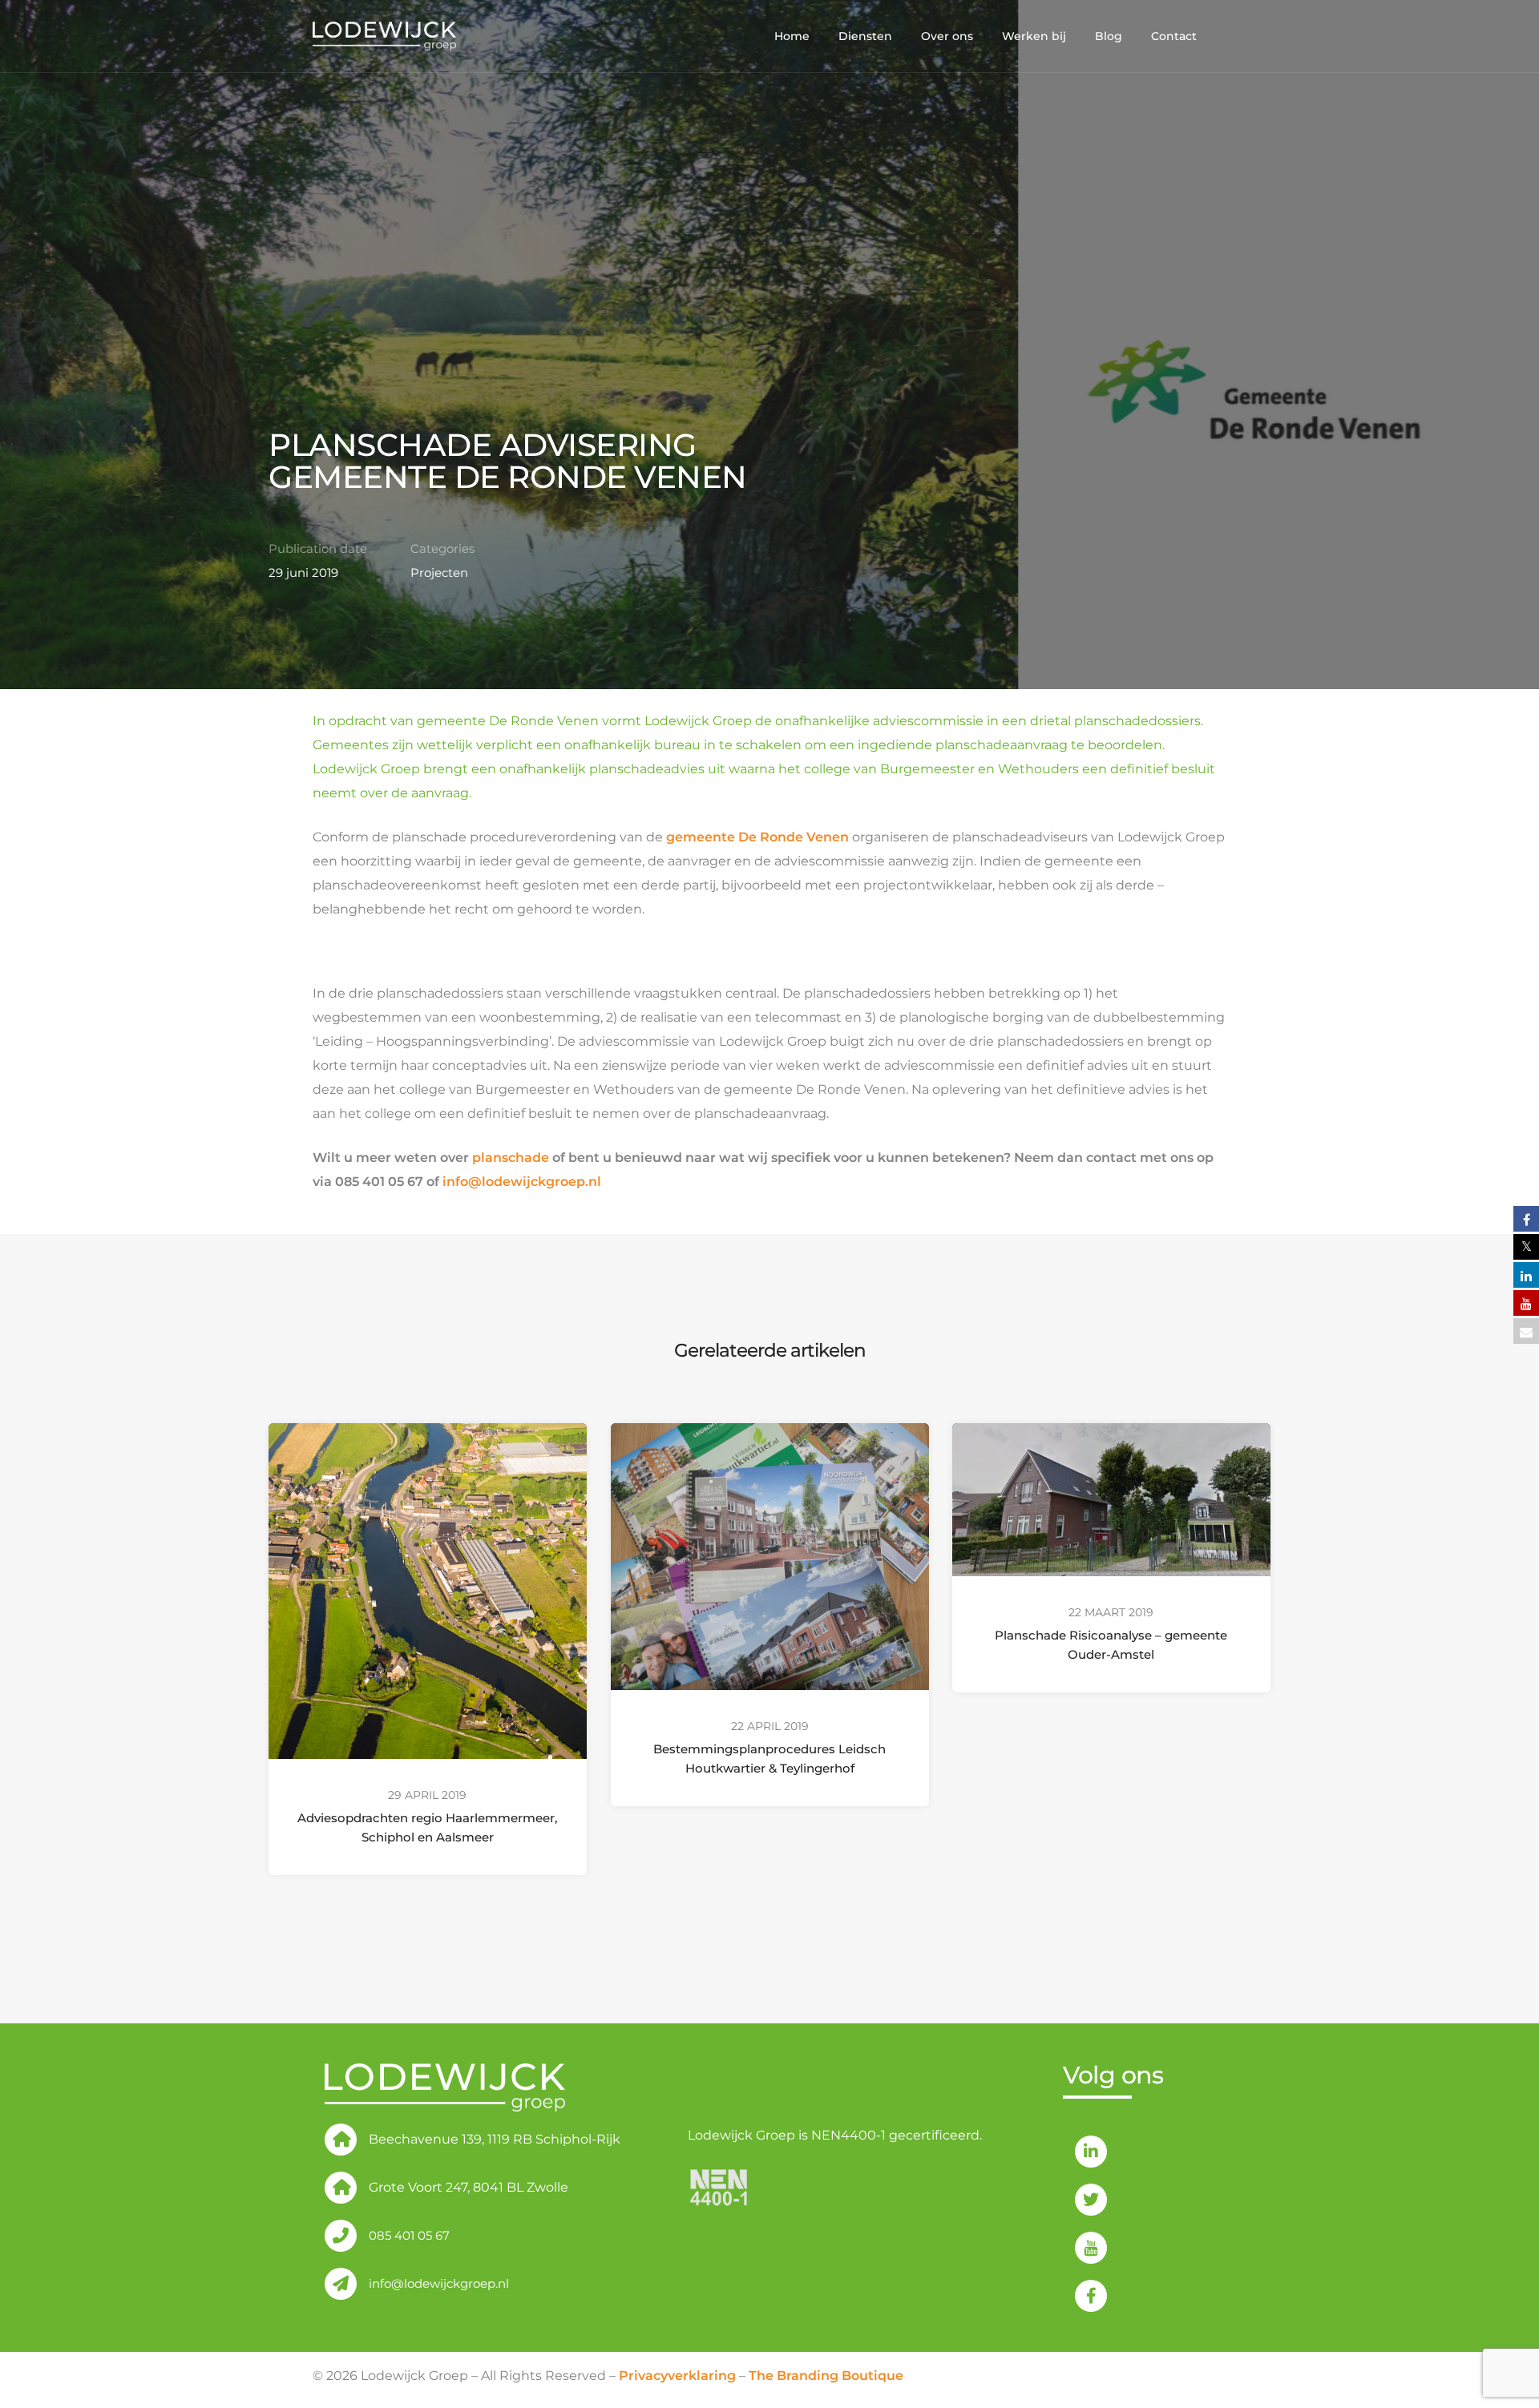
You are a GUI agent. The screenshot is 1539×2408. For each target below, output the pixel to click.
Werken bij (1034, 36)
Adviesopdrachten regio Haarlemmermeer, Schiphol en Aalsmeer (427, 1827)
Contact (1174, 36)
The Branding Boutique (826, 2376)
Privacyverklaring (677, 2376)
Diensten (865, 36)
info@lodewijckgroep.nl (522, 1182)
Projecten (439, 573)
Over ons (947, 36)
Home (792, 36)
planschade (511, 1158)
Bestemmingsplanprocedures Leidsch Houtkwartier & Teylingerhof (769, 1759)
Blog (1109, 36)
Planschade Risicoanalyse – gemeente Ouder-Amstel (1112, 1645)
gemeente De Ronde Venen (757, 837)
